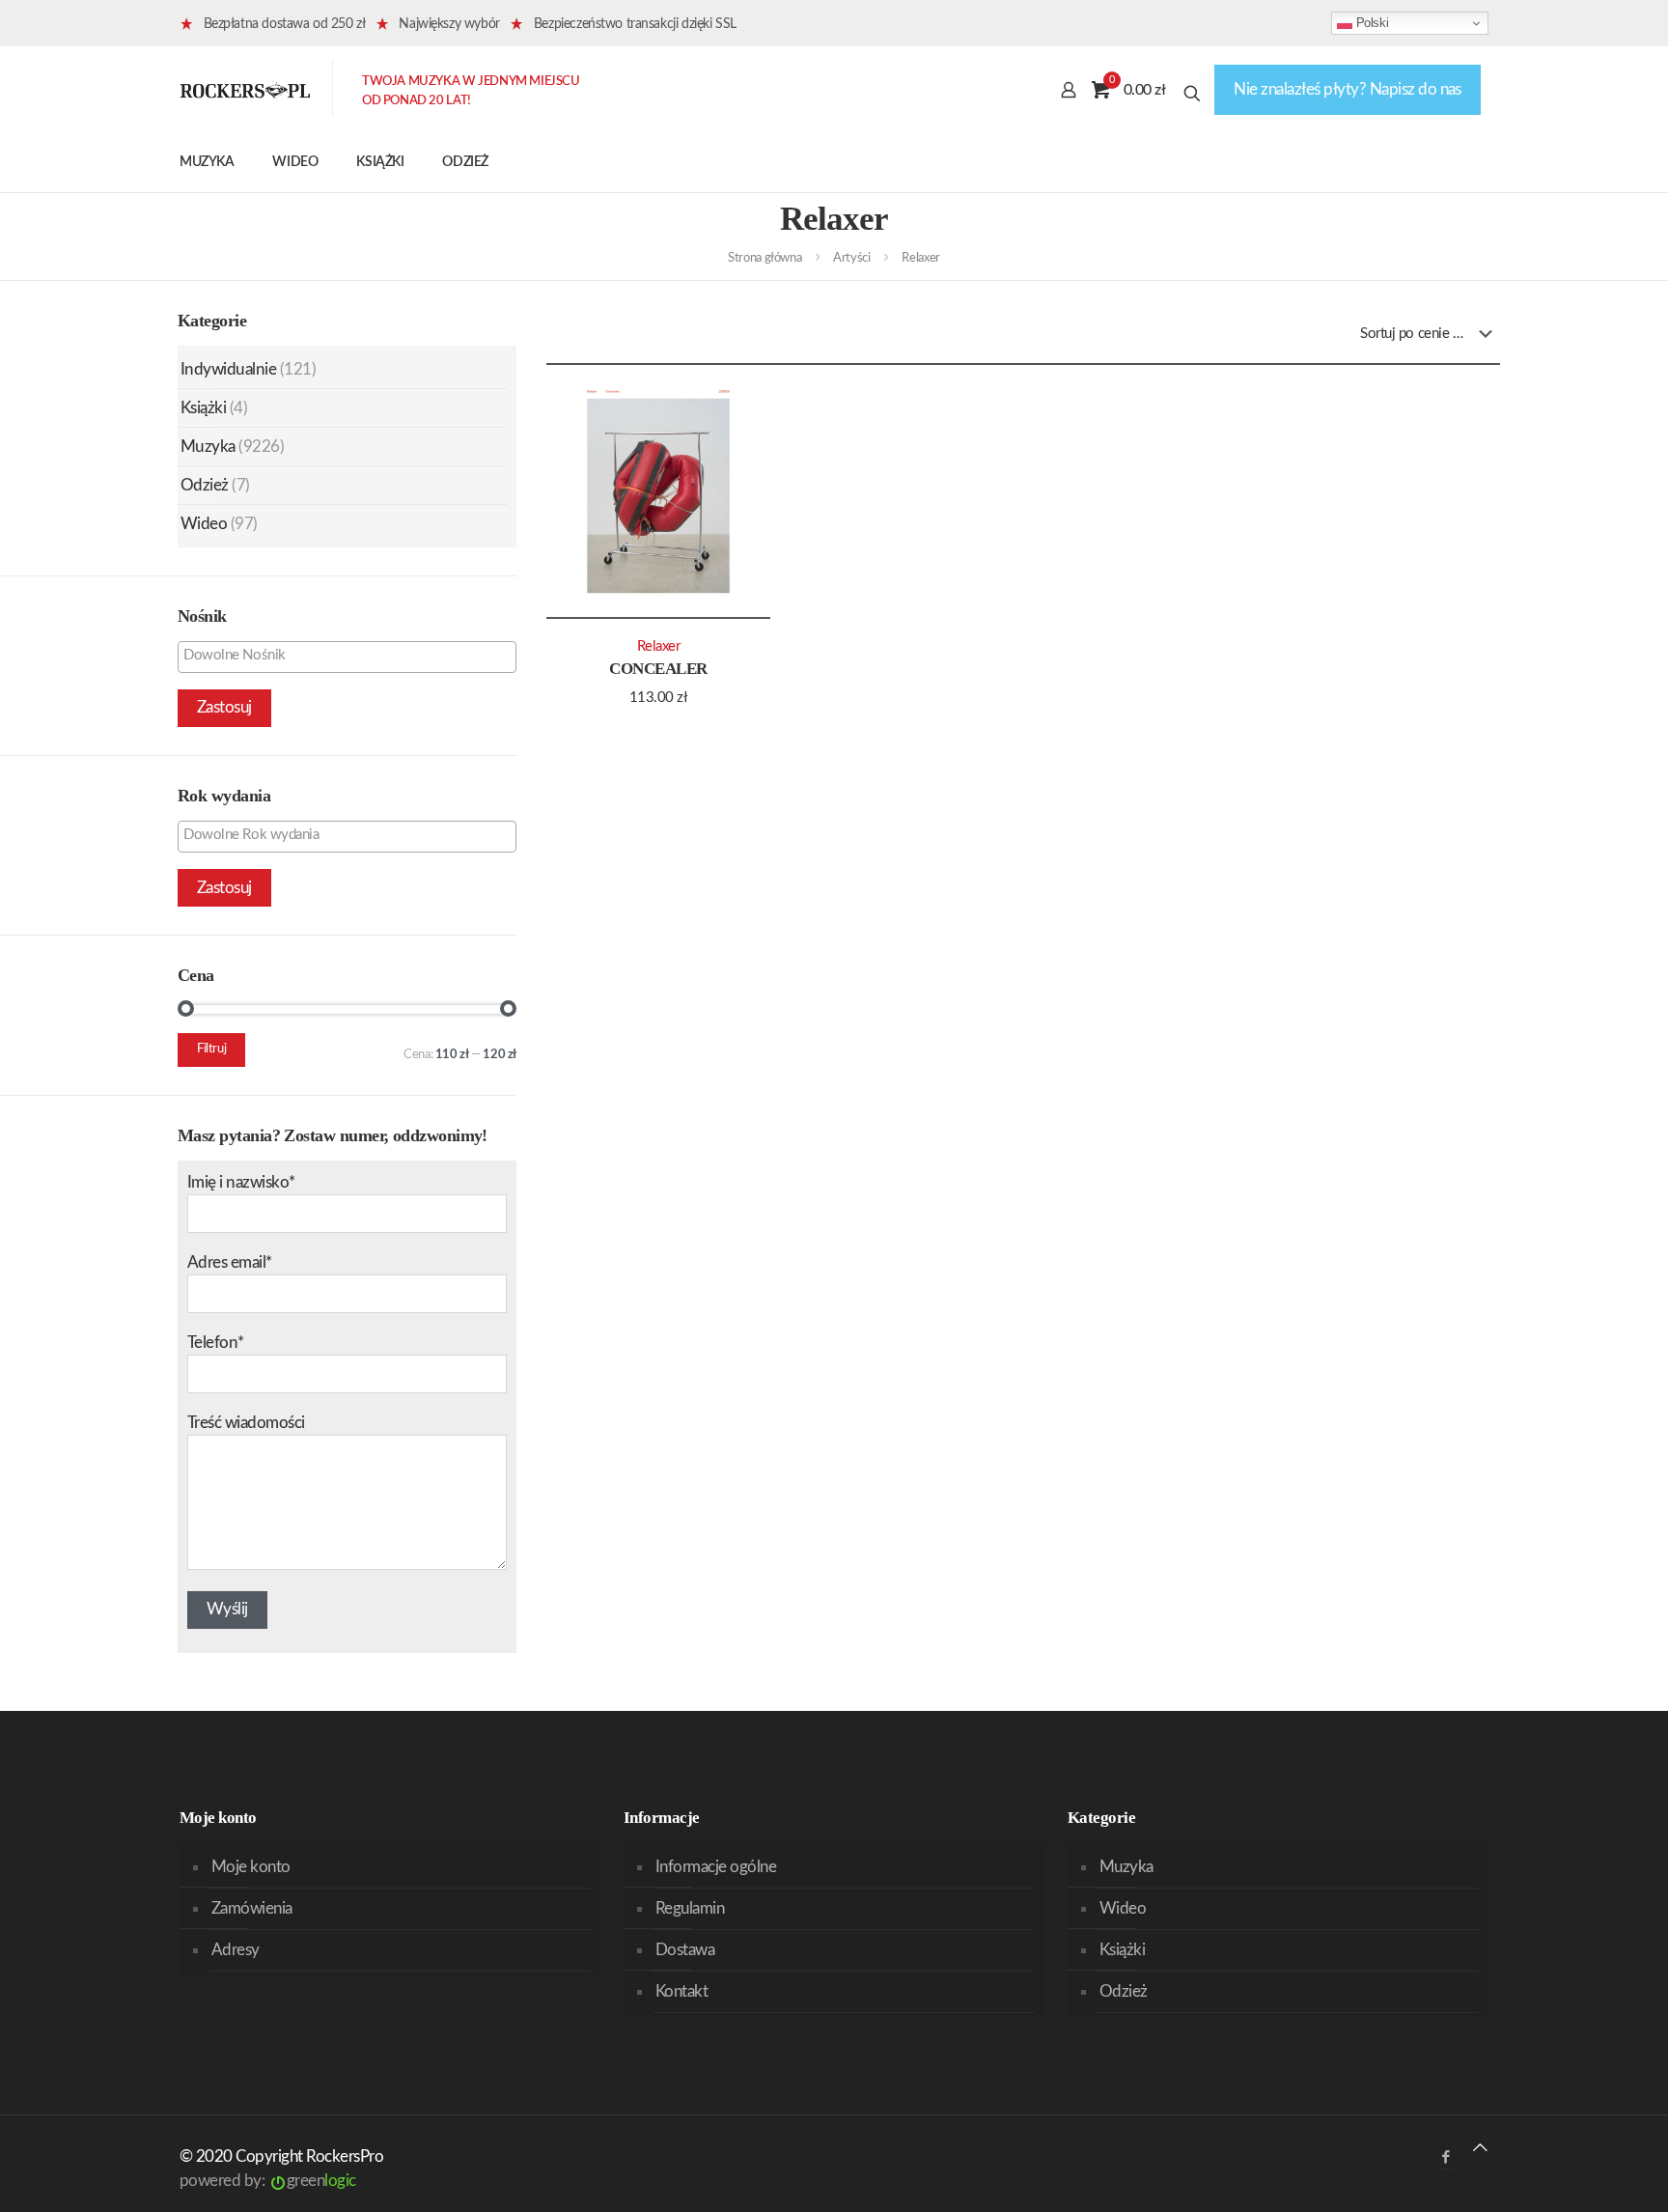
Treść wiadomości (246, 1423)
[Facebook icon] (1446, 2157)
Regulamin (690, 1908)
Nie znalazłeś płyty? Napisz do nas (1348, 89)
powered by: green (268, 2181)
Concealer (658, 669)
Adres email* (230, 1262)
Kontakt (681, 1991)
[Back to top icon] (1480, 2148)
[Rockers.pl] (245, 90)
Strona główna (764, 258)
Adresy (236, 1950)
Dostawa (685, 1950)
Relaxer (659, 646)
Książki (203, 408)
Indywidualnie (228, 369)
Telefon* (216, 1343)
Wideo (204, 524)
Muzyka (208, 447)
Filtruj (211, 1049)
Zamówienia (252, 1908)
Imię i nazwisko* (241, 1182)
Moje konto (251, 1867)
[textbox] (352, 656)
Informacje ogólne (716, 1867)
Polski (1370, 23)
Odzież (205, 485)
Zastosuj (224, 707)
